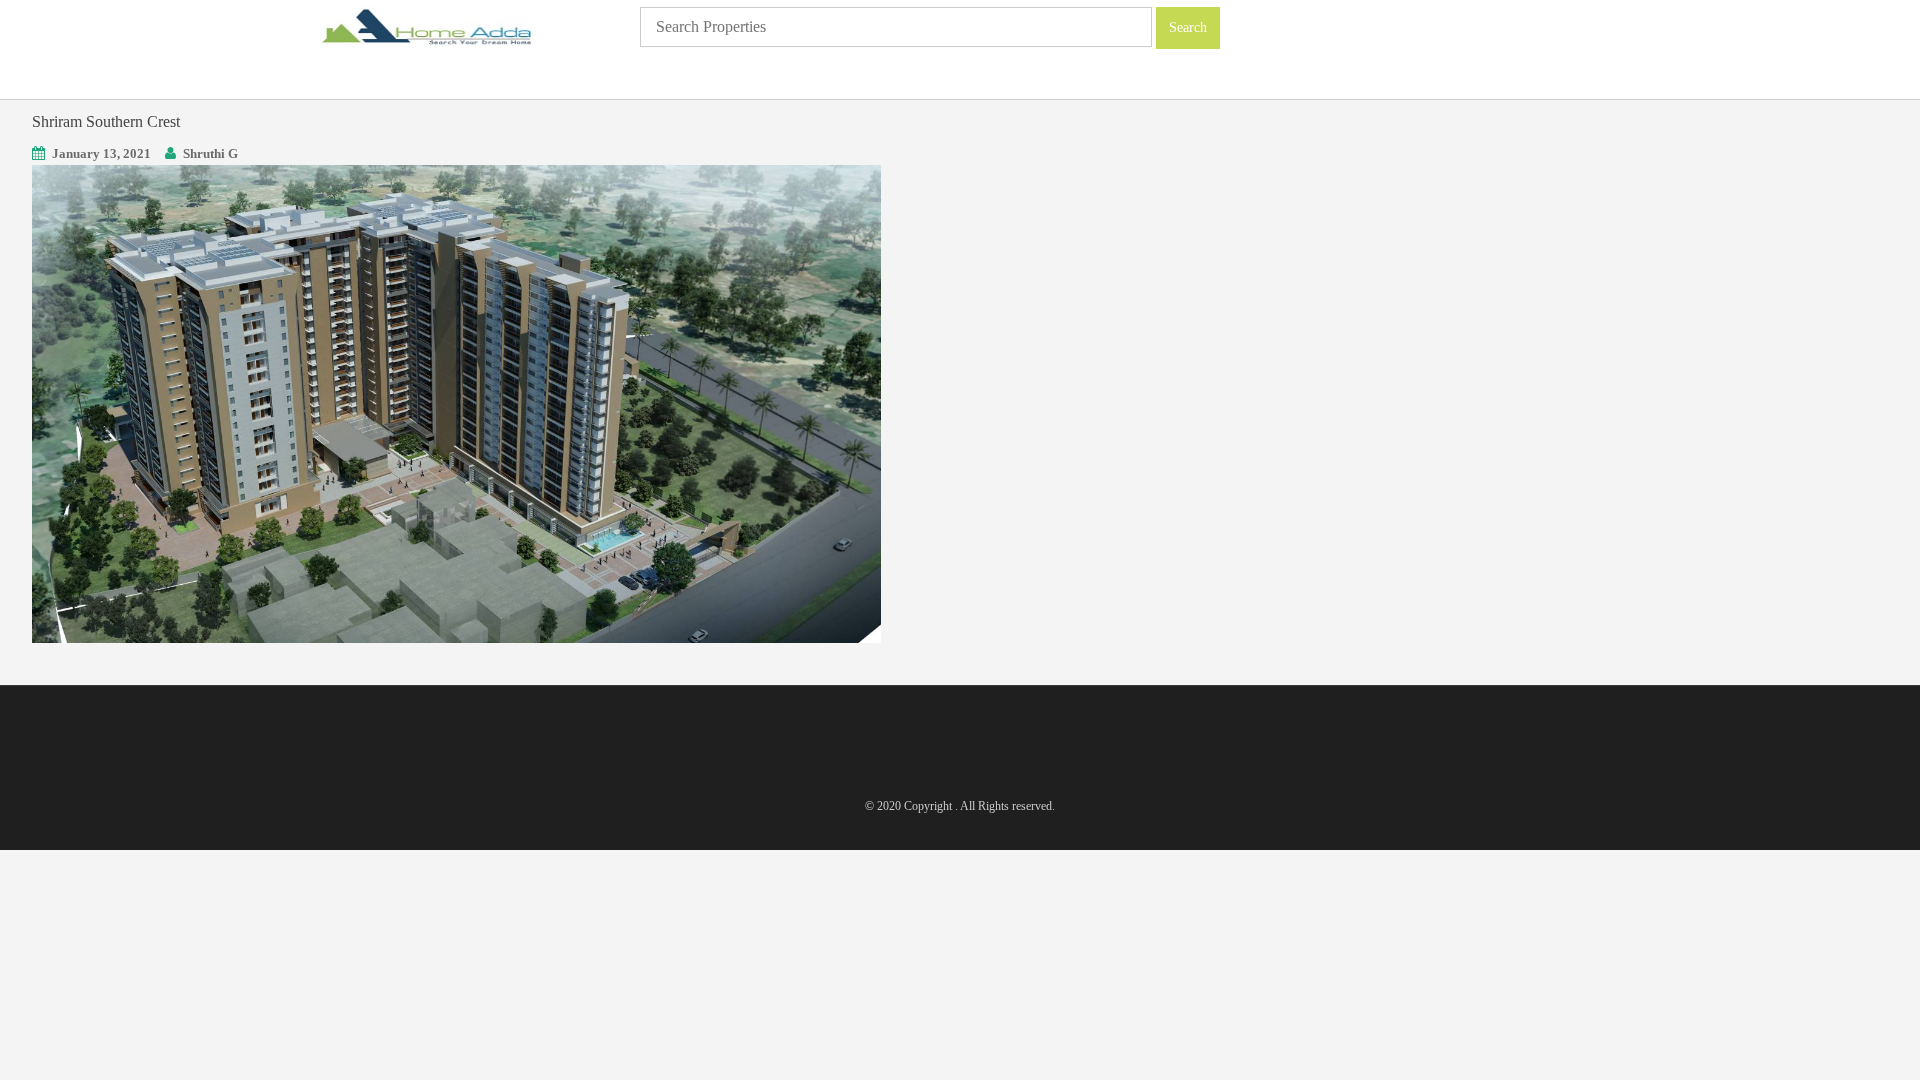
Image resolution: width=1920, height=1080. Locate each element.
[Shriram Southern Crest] (456, 402)
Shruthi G (210, 153)
